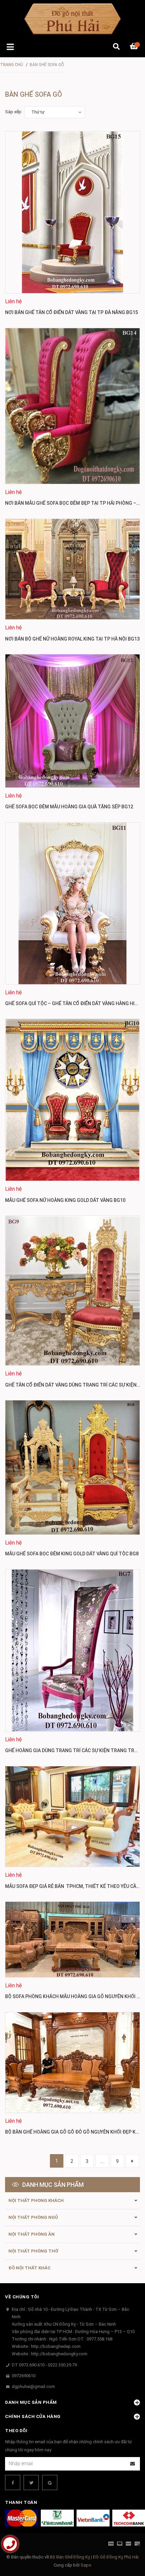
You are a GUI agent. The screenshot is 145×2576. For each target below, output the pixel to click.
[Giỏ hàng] (135, 47)
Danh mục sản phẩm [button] (31, 2402)
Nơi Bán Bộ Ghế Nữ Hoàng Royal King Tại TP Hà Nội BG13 (72, 639)
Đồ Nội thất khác (30, 2268)
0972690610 (24, 2376)
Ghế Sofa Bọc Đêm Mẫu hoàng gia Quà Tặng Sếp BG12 (69, 807)
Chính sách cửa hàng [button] (33, 2416)
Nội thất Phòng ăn (32, 2234)
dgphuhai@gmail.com (33, 2386)
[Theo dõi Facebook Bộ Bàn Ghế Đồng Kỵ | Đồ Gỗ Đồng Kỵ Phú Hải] (13, 2482)
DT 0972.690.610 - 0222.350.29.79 (44, 2365)
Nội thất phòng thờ (33, 2251)
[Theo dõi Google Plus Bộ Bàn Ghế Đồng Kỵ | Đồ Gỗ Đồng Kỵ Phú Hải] (50, 2482)
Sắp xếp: (14, 112)
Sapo (86, 2565)
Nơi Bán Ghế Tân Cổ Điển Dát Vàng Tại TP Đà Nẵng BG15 (71, 312)
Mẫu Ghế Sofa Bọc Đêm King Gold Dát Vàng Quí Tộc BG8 (72, 1554)
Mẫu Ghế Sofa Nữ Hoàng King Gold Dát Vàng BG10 (65, 1200)
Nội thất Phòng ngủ (33, 2217)
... (102, 2161)
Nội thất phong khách (36, 2200)
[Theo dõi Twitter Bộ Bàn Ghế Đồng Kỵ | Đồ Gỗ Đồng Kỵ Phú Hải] (31, 2482)
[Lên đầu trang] (126, 2543)
